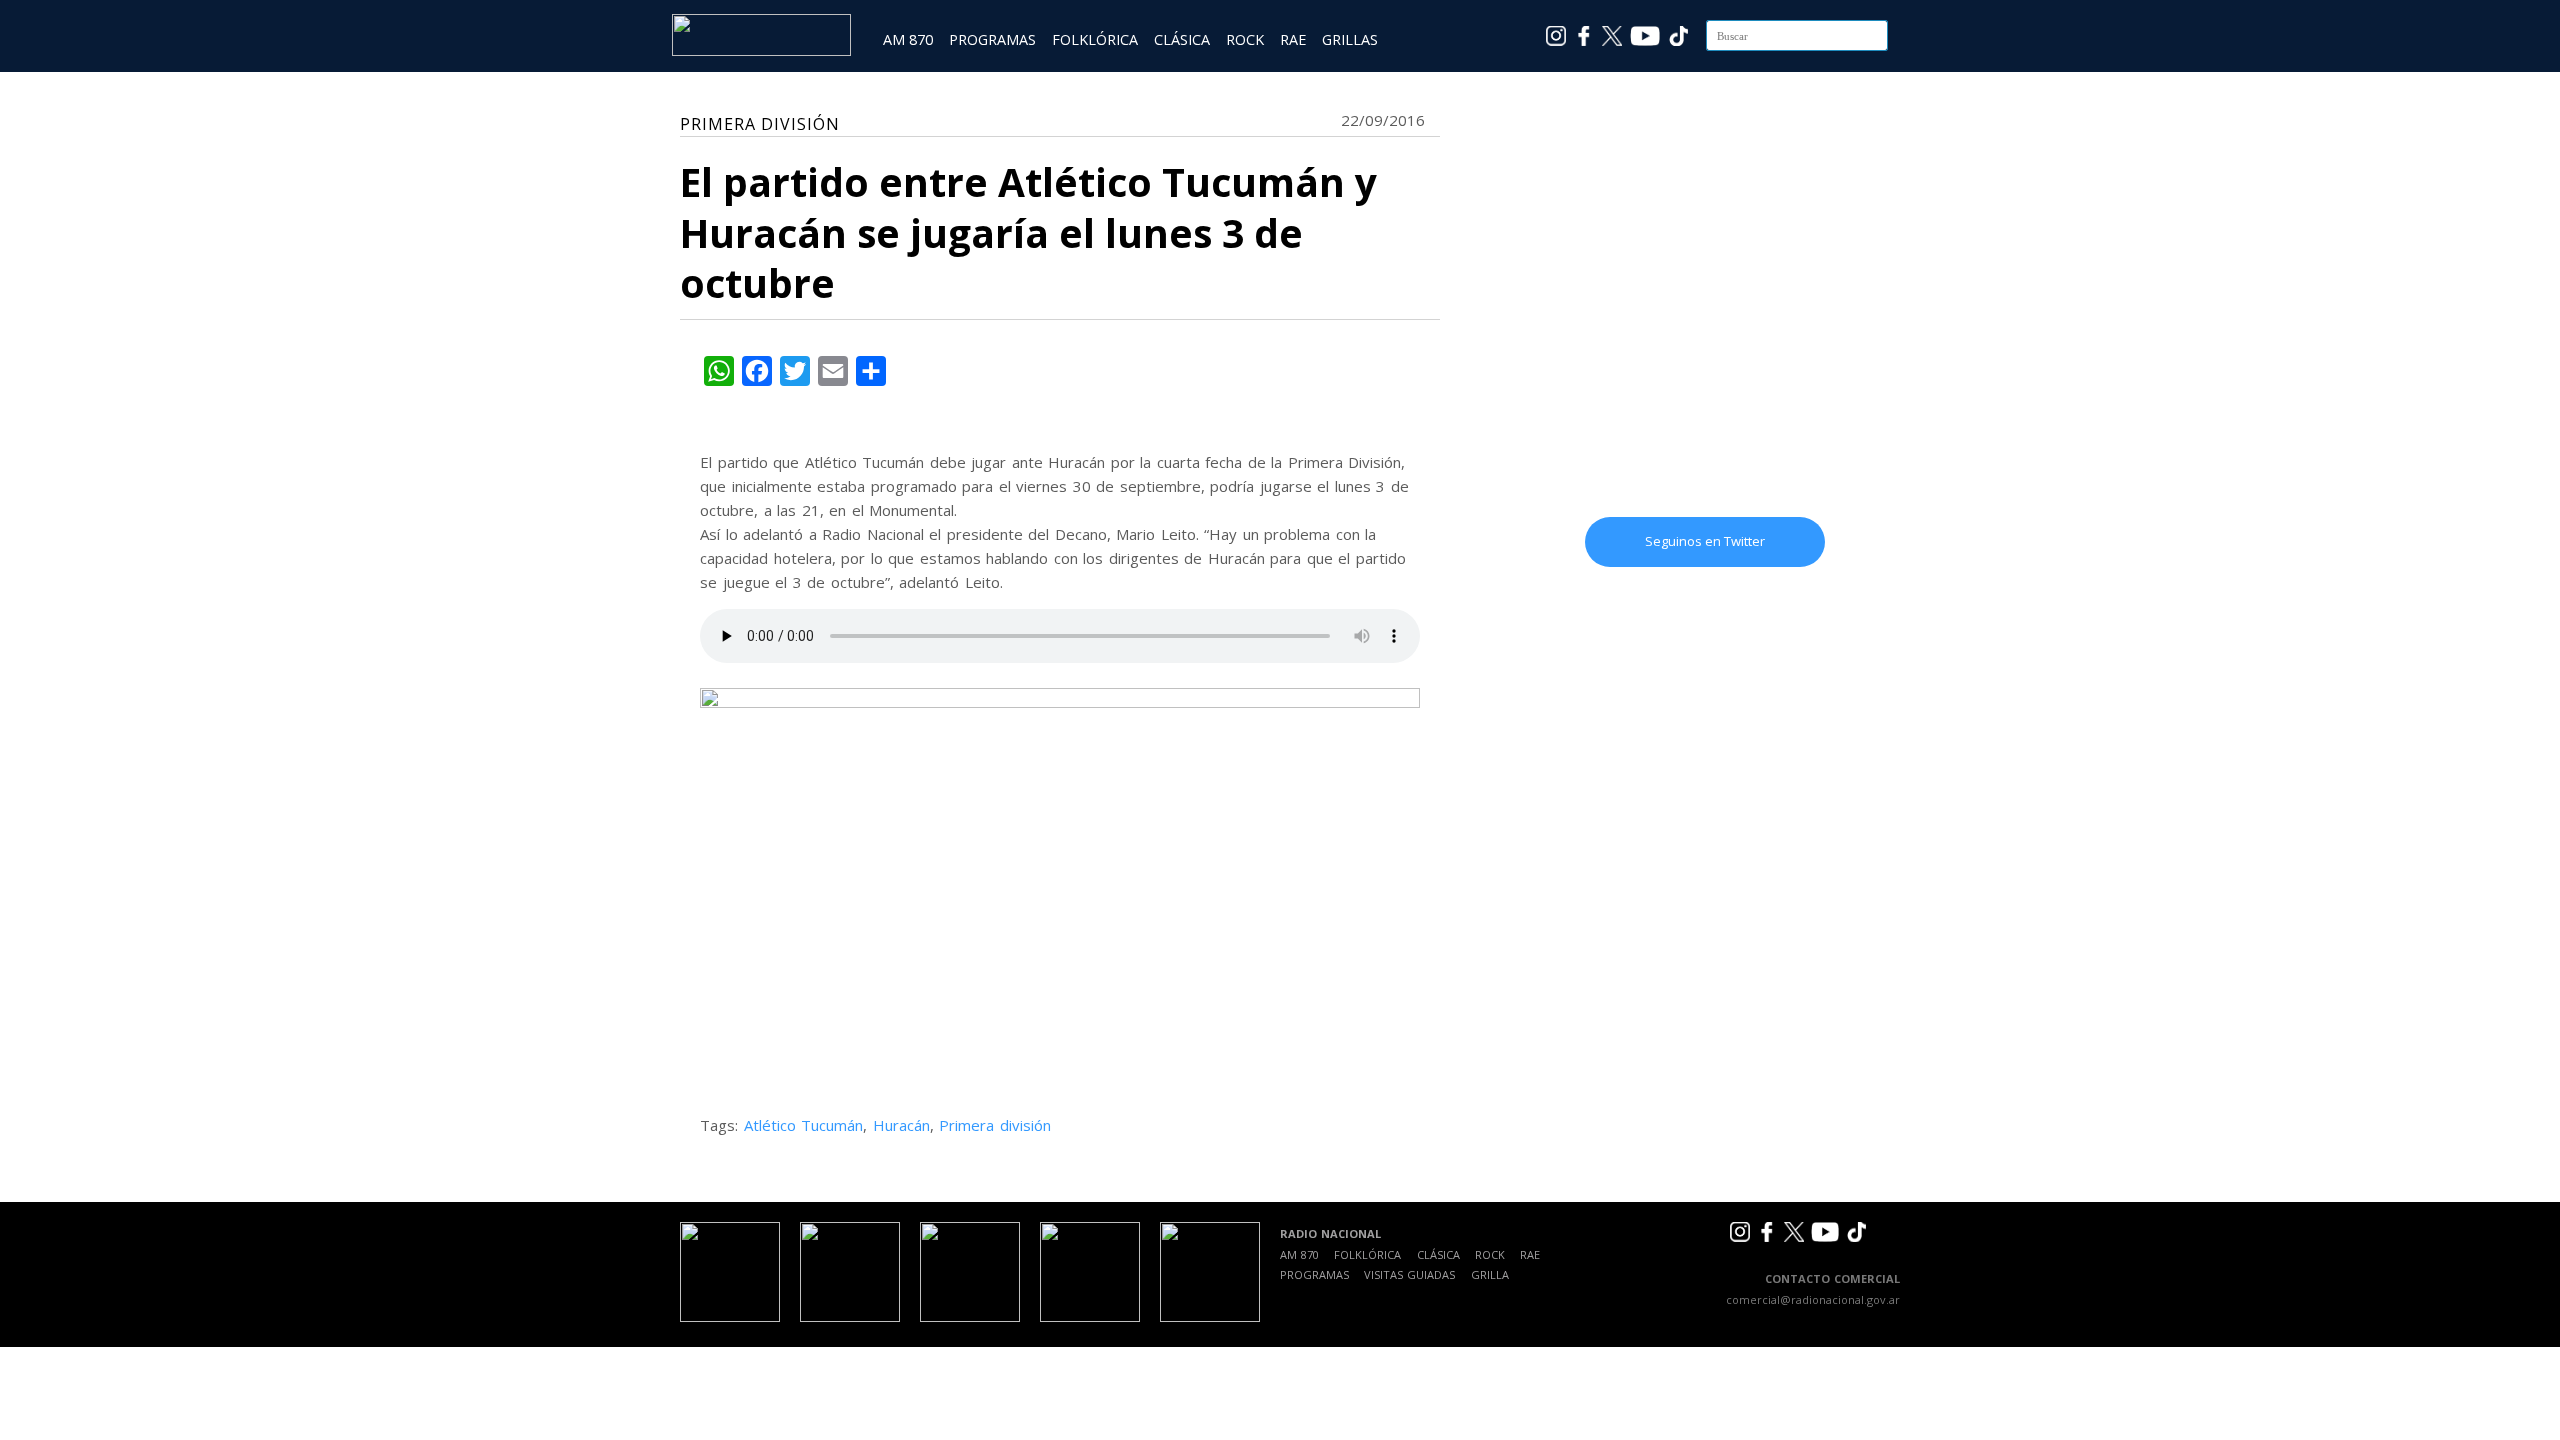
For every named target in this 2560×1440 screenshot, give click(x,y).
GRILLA (1490, 1274)
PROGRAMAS (992, 39)
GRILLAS (1350, 39)
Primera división (995, 1125)
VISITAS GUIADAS (1409, 1274)
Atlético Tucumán (804, 1125)
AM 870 (908, 39)
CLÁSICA (1182, 39)
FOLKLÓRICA (1095, 39)
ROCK (1245, 39)
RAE (1293, 39)
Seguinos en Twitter (1705, 541)
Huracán (901, 1125)
